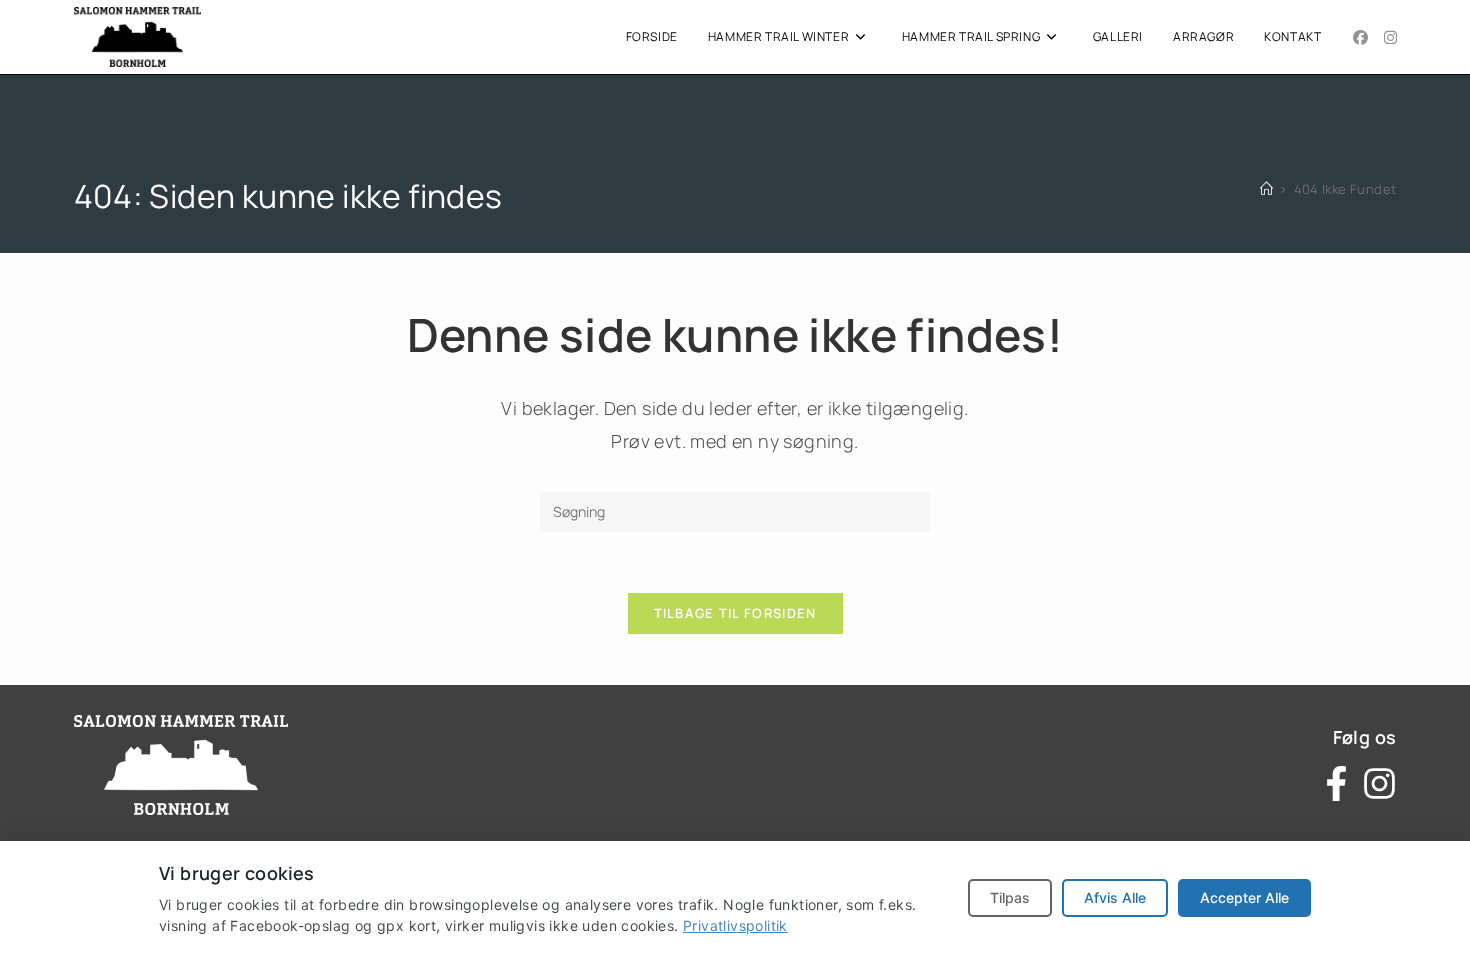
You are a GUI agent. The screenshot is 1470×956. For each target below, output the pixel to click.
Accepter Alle (1244, 897)
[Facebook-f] (1336, 783)
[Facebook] (1360, 37)
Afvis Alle (1115, 897)
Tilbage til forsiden (735, 613)
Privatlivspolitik (735, 925)
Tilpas (1010, 897)
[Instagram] (1390, 37)
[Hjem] (1266, 189)
